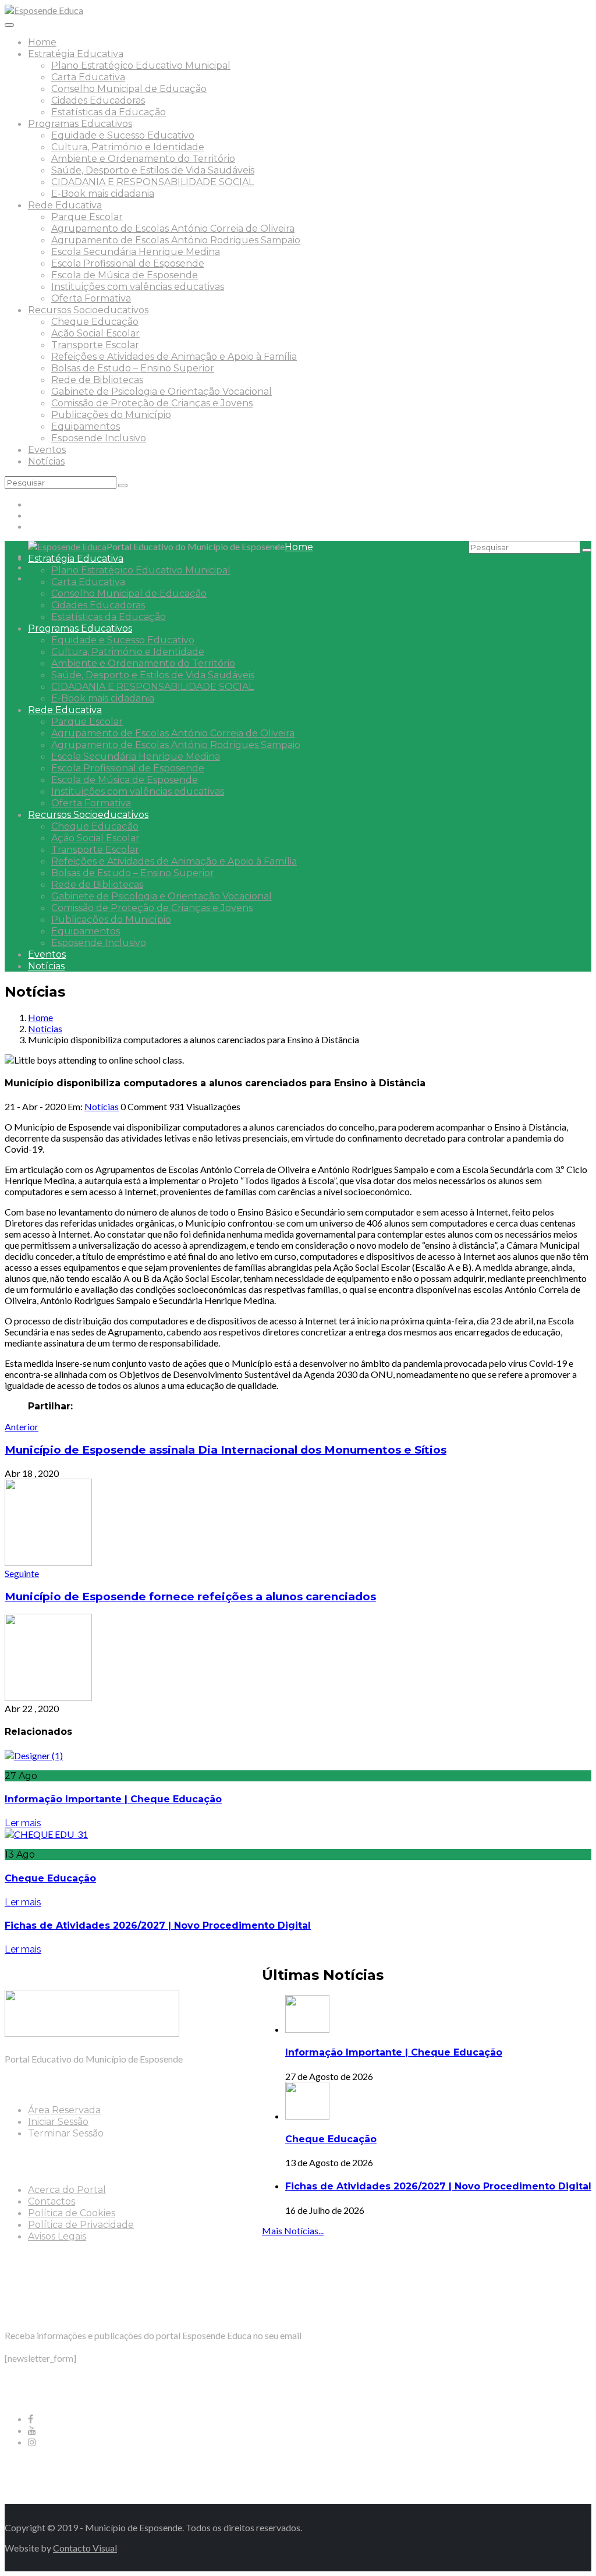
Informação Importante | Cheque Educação (113, 1799)
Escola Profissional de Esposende (128, 263)
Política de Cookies (72, 2213)
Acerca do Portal (67, 2190)
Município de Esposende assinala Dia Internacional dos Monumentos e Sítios (226, 1450)
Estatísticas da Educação (109, 112)
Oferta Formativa (91, 298)
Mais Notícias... (293, 2230)
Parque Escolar (87, 217)
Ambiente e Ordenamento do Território (143, 159)
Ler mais (23, 1823)
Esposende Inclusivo (99, 438)
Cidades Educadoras (98, 100)
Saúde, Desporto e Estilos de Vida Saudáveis (153, 170)
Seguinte (22, 1573)
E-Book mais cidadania (103, 194)
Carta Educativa (88, 77)
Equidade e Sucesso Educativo (123, 135)
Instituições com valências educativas (138, 287)
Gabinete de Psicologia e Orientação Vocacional (162, 391)
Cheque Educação (95, 322)
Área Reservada (64, 2110)
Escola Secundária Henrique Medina (136, 252)
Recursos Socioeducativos (88, 310)
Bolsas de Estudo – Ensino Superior (133, 368)
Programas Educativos (80, 124)
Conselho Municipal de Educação (129, 89)
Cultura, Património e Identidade (128, 147)
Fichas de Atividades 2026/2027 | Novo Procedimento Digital (158, 1925)
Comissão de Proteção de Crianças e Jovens (152, 403)
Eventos (47, 450)
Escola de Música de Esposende (125, 275)
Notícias (46, 461)
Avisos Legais (57, 2236)
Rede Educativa (65, 205)
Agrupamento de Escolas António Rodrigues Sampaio (176, 240)
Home (42, 42)
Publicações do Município (111, 415)
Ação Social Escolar (95, 333)
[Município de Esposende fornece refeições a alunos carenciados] (48, 1697)
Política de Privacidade (81, 2225)
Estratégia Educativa (76, 54)
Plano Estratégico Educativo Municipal (141, 65)
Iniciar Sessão (58, 2122)
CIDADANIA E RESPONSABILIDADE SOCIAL (152, 182)
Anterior (22, 1427)
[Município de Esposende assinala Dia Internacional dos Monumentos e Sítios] (48, 1562)
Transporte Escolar (95, 345)
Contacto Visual (85, 2548)
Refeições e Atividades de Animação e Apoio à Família (174, 357)
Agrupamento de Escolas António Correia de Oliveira (173, 228)
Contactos (52, 2201)
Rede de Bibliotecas (97, 380)
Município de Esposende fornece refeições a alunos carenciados (190, 1597)
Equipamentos (86, 426)
